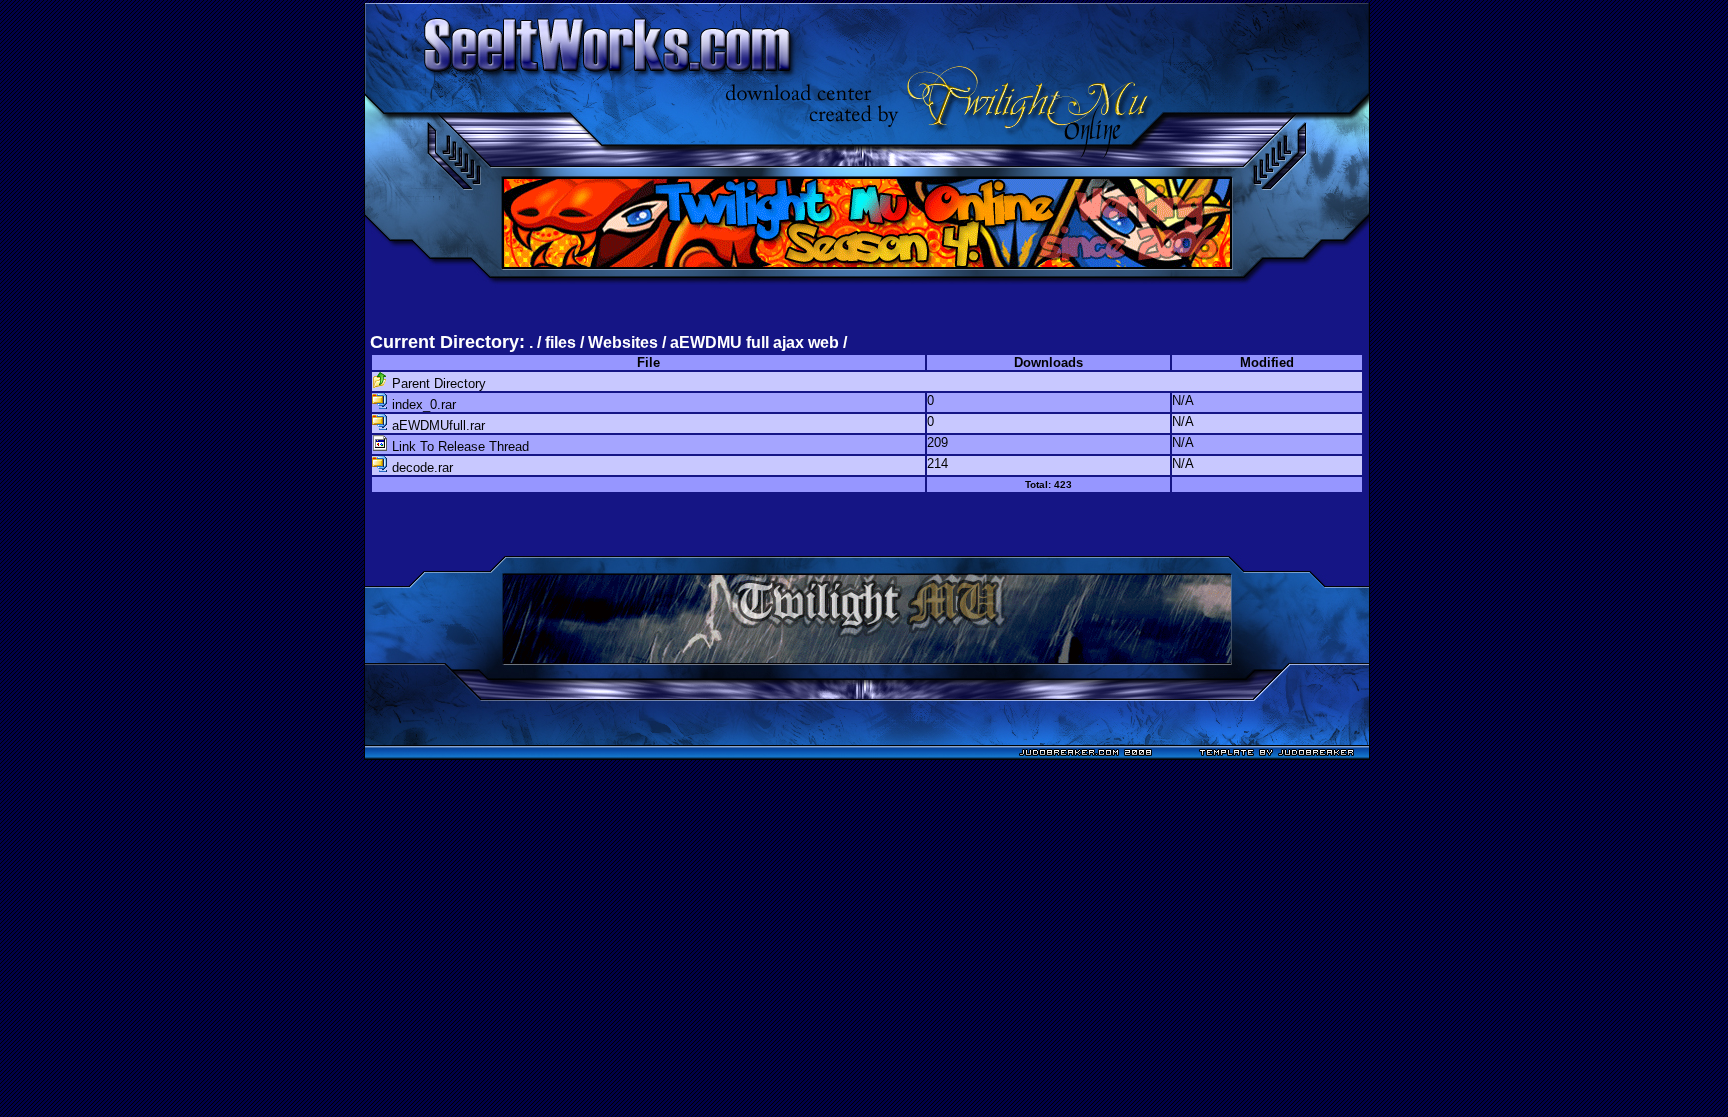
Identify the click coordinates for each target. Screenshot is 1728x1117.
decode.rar (420, 467)
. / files (554, 342)
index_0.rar (422, 404)
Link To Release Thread (458, 446)
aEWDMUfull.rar (436, 425)
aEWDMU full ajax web (754, 342)
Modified (1267, 362)
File (648, 362)
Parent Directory (437, 383)
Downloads (1048, 362)
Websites (623, 342)
